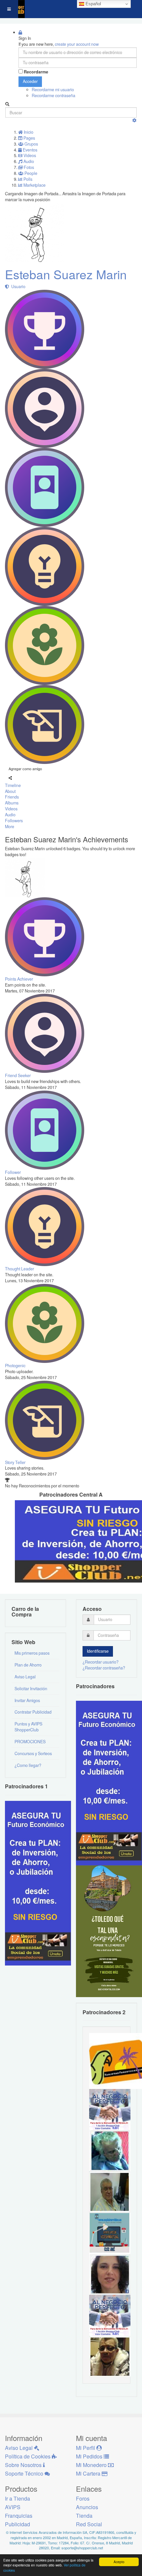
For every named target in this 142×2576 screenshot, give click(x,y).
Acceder (30, 81)
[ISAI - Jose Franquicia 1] (110, 2315)
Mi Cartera (89, 2473)
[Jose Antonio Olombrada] (38, 1883)
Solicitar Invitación (31, 1689)
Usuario (17, 286)
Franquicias (19, 2516)
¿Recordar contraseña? (104, 1668)
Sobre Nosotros (24, 2465)
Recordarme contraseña (53, 95)
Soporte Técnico (25, 2473)
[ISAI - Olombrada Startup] (109, 1782)
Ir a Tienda (18, 2498)
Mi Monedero (92, 2465)
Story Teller (15, 1462)
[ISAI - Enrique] (110, 2191)
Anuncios (87, 2507)
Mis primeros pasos (32, 1653)
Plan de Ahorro (28, 1665)
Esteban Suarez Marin (66, 274)
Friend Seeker (18, 1075)
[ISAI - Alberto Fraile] (110, 2233)
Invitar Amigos (27, 1700)
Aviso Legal (25, 1677)
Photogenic (15, 1366)
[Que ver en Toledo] (109, 1931)
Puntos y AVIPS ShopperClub (28, 1727)
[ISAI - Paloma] (110, 2274)
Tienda (84, 2516)
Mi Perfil (86, 2448)
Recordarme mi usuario (53, 90)
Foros (83, 2498)
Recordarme (36, 72)
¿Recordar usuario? (101, 1662)
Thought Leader (19, 1269)
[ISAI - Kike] (110, 2356)
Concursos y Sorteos (33, 1753)
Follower (13, 1172)
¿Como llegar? (28, 1765)
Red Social (89, 2524)
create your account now (77, 44)
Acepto (119, 2562)
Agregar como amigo (25, 769)
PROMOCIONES (30, 1742)
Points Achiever (19, 979)
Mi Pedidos (90, 2456)
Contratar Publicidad (33, 1712)
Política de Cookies (28, 2456)
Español (93, 4)
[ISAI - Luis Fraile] (110, 2109)
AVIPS (13, 2507)
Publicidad (18, 2524)
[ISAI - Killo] (110, 2150)
